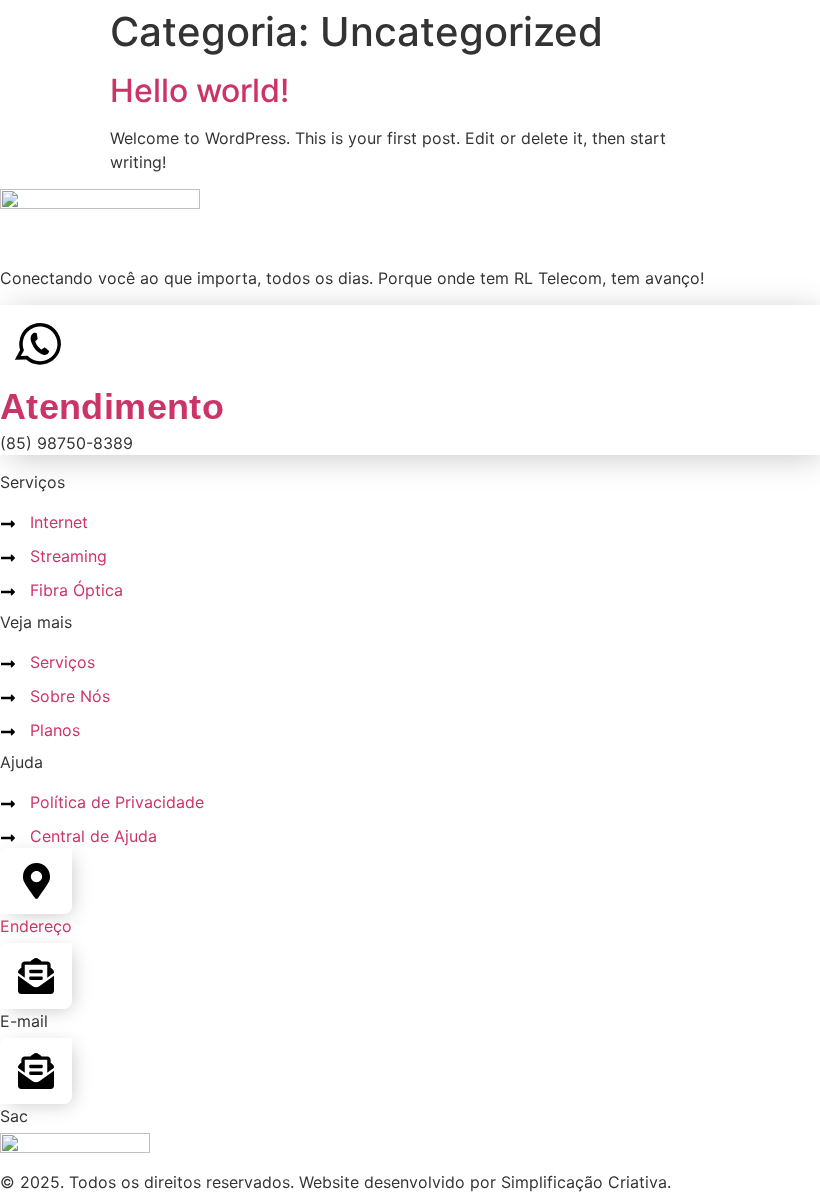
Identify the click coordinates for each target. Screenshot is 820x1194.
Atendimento (112, 406)
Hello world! (199, 90)
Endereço (36, 926)
